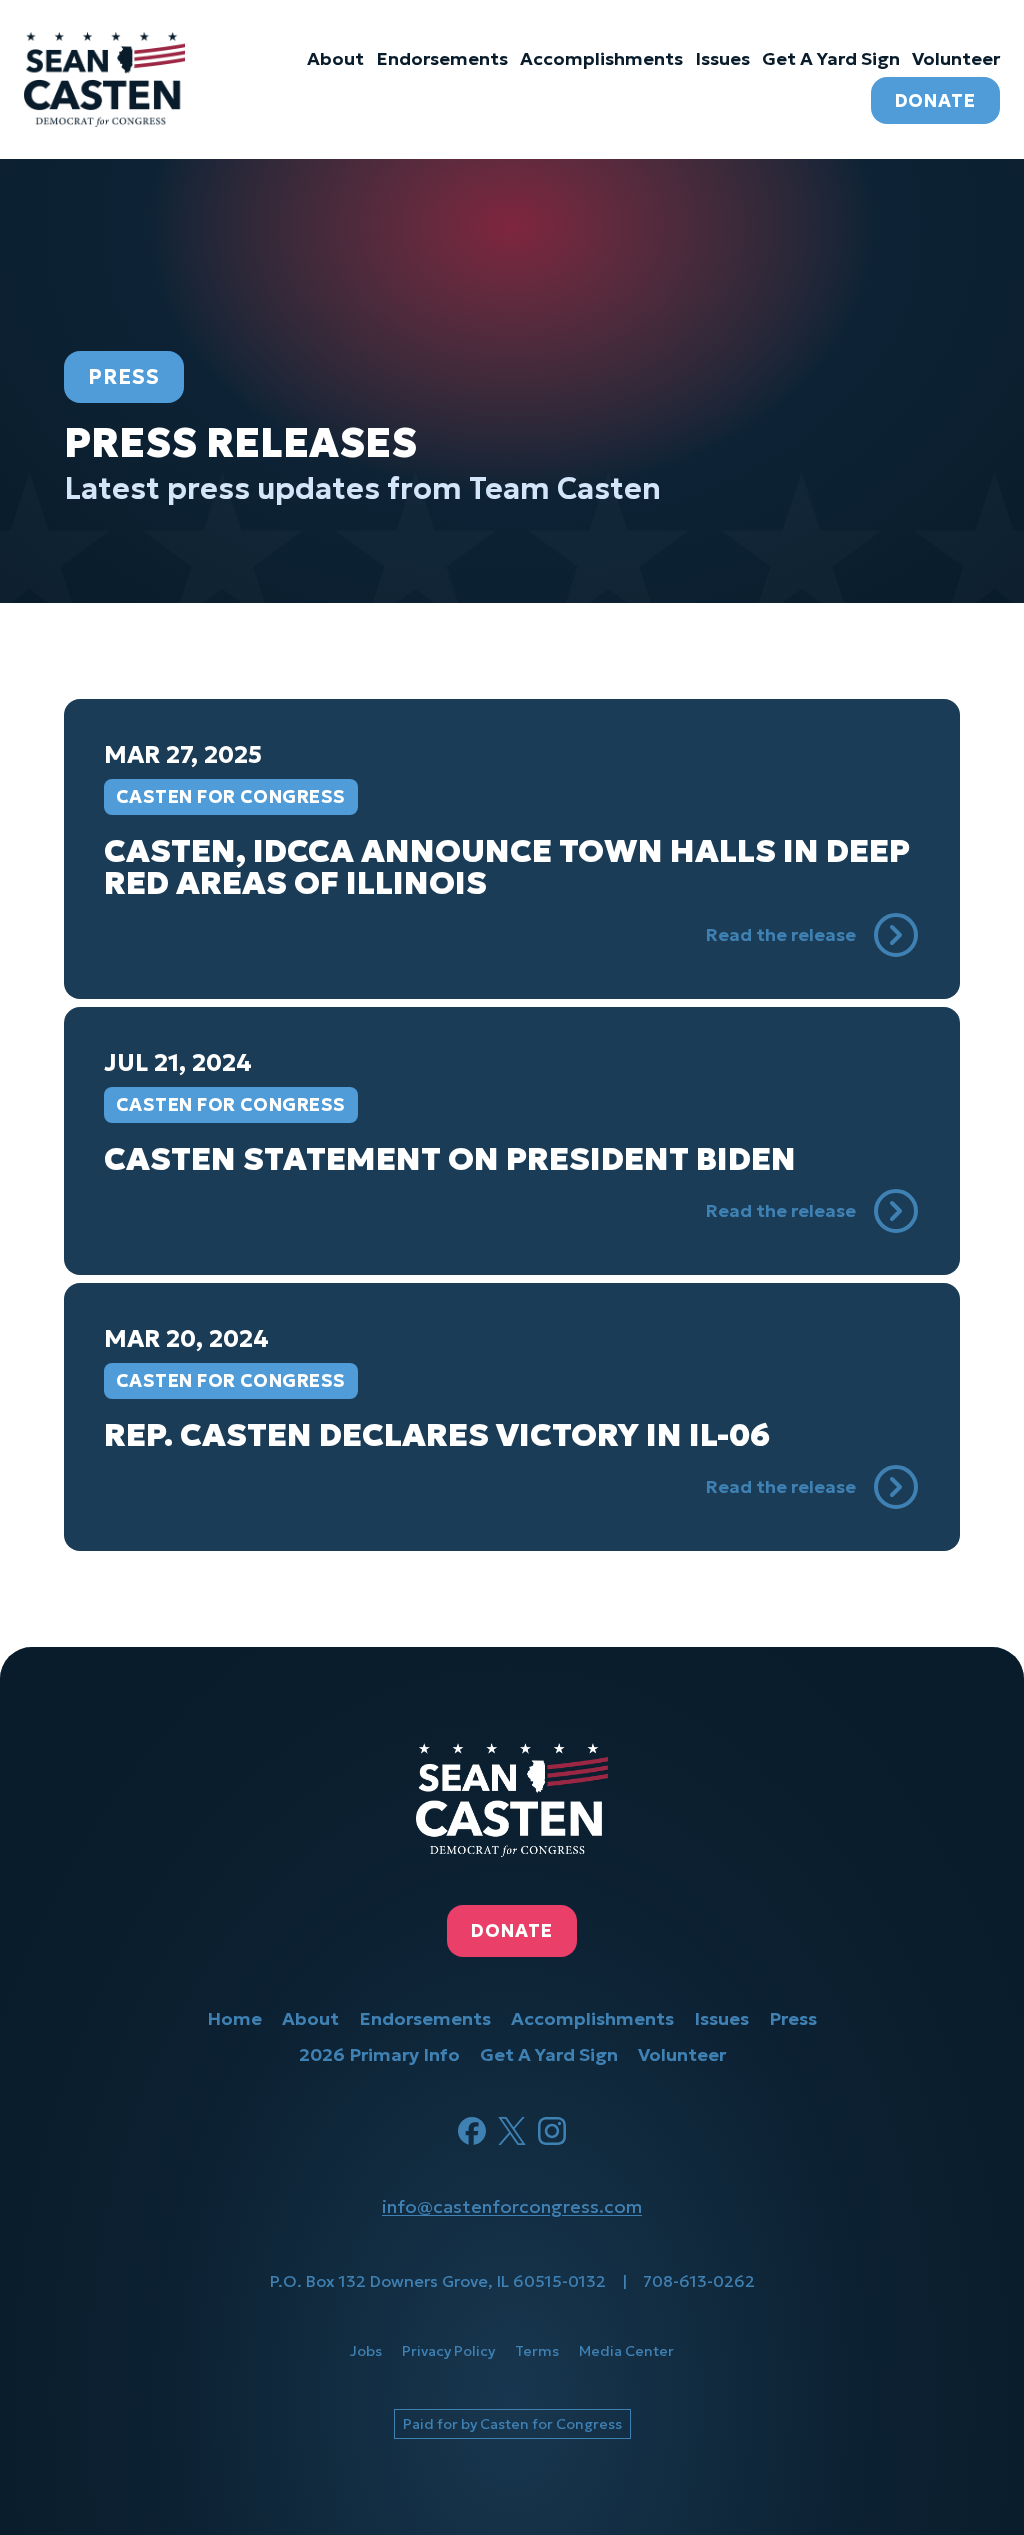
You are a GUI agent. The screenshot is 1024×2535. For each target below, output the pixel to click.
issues (722, 58)
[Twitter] (512, 2131)
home (234, 2018)
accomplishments (601, 58)
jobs (366, 2351)
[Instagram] (552, 2131)
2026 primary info (379, 2054)
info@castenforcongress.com (512, 2206)
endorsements (442, 58)
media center (626, 2351)
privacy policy (448, 2351)
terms (537, 2351)
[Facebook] (472, 2131)
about (335, 58)
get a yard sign (831, 58)
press (793, 2018)
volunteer (956, 58)
